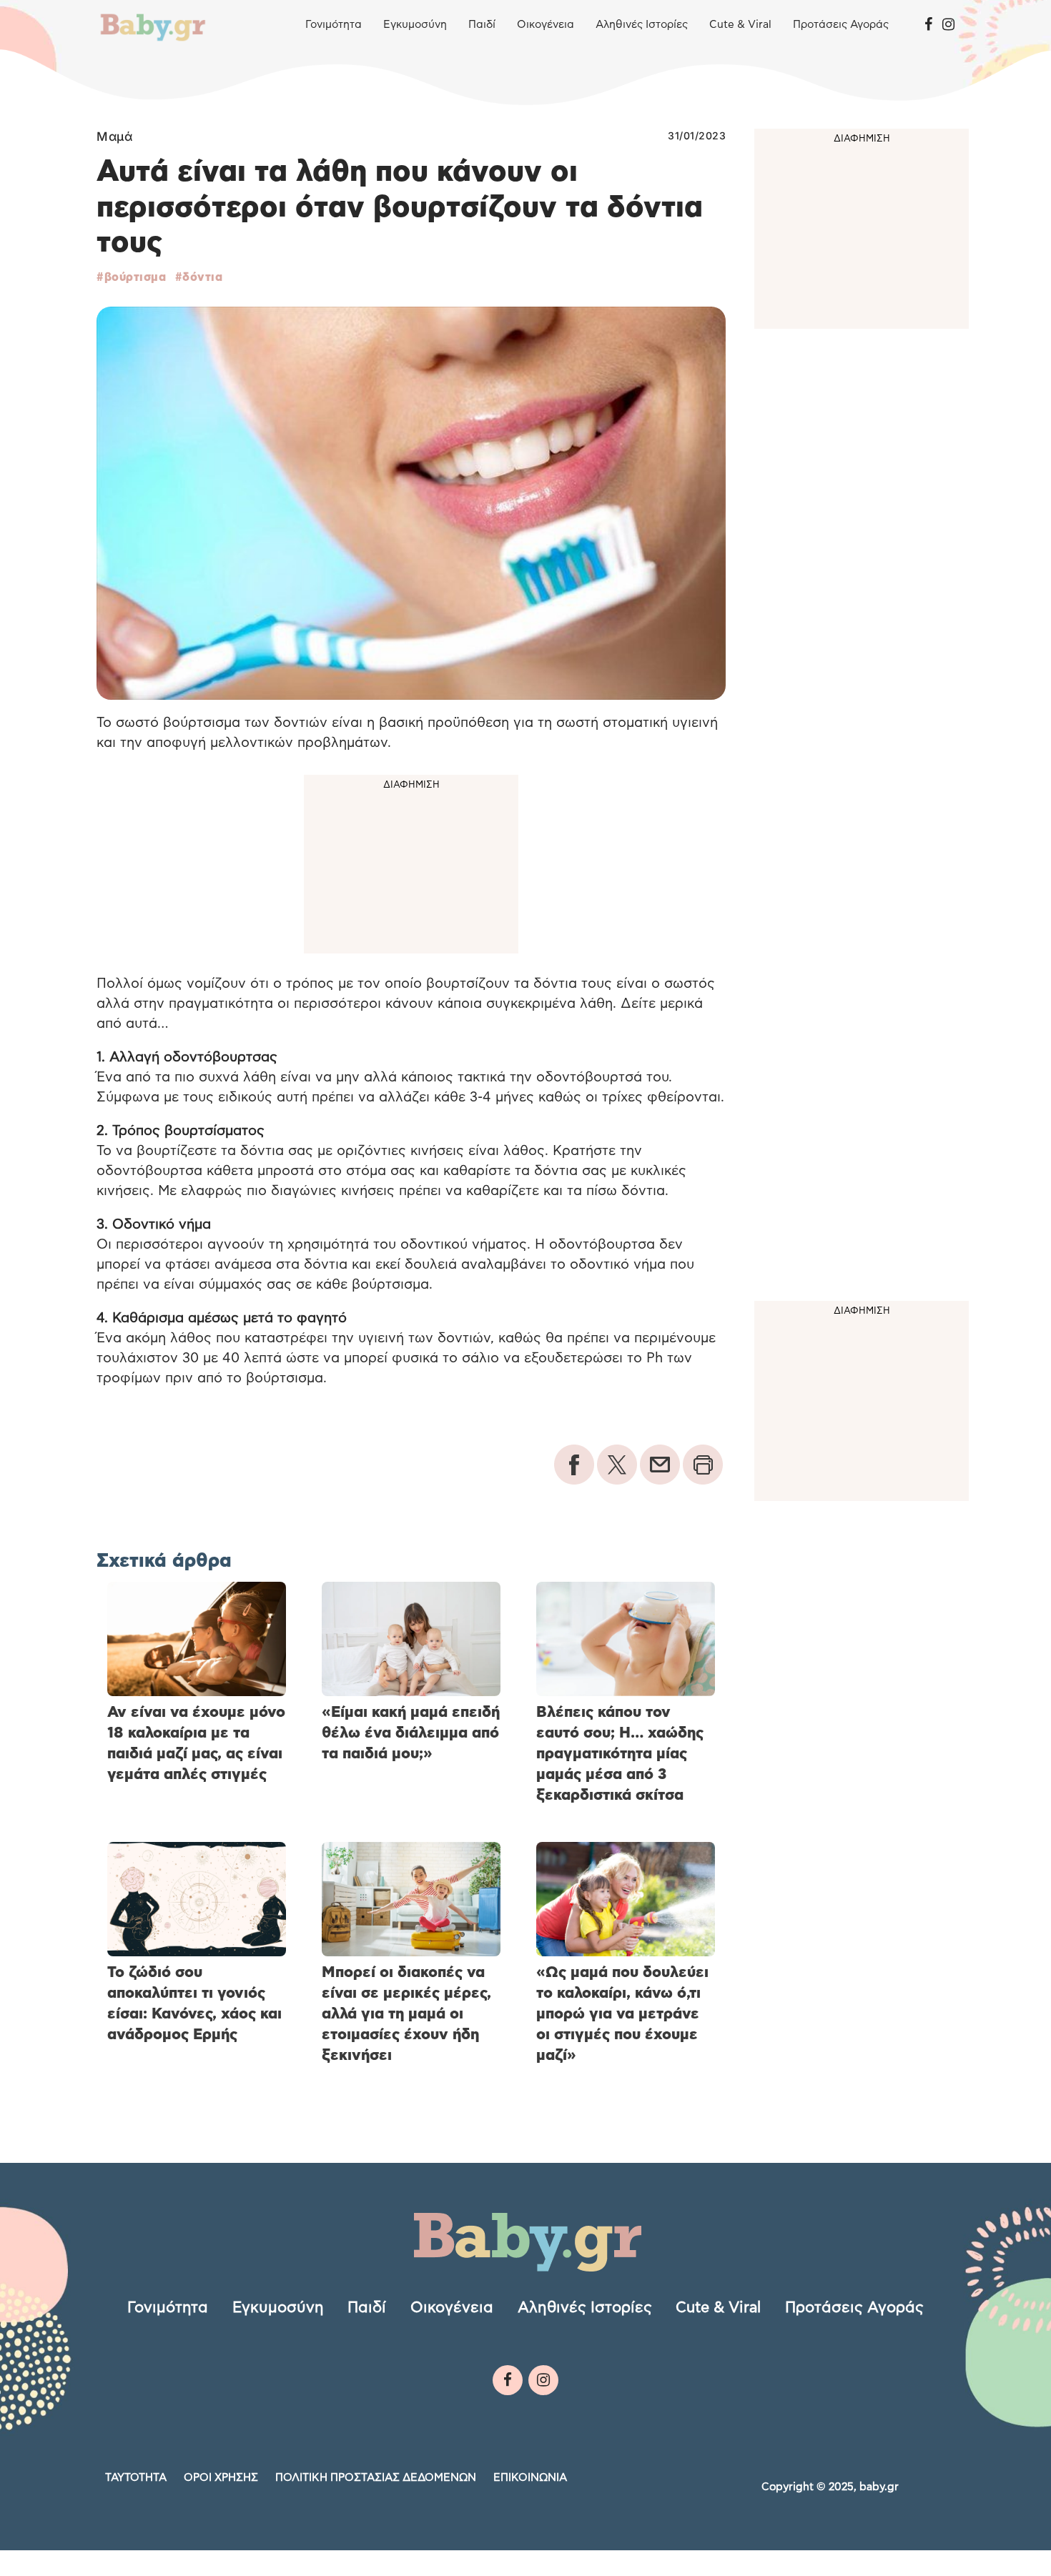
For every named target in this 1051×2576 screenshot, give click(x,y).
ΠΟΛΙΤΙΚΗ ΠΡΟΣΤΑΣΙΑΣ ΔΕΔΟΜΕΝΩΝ (376, 2477)
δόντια (202, 277)
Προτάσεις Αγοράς (841, 25)
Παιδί (482, 25)
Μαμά (114, 137)
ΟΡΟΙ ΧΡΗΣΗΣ (221, 2477)
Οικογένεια (546, 25)
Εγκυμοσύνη (415, 25)
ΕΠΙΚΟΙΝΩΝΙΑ (530, 2477)
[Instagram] (948, 25)
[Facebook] (928, 25)
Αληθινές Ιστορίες (642, 25)
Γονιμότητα (334, 25)
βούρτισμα (135, 277)
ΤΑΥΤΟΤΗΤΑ (136, 2477)
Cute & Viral (740, 25)
